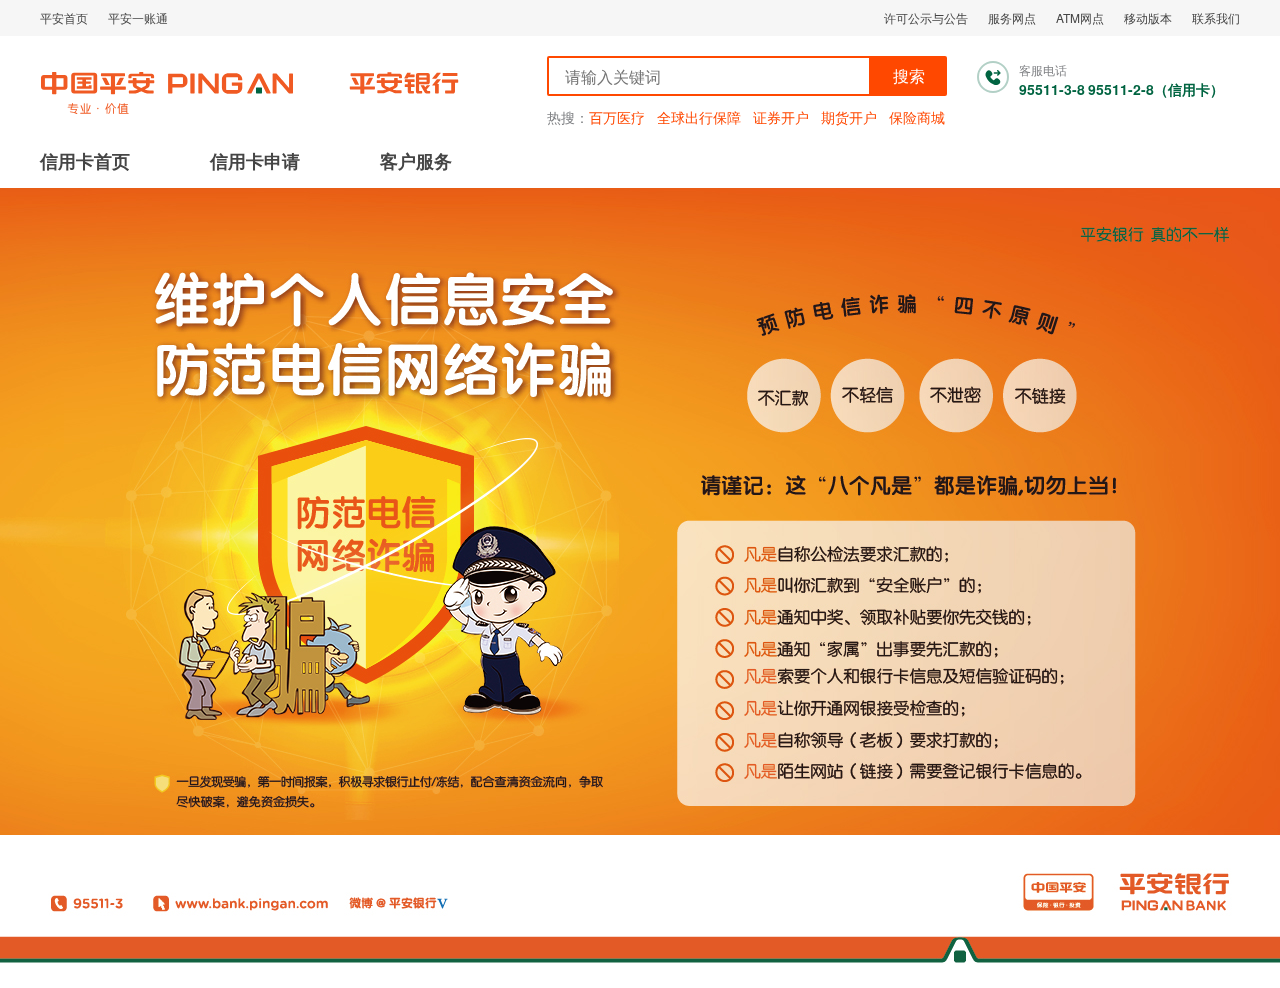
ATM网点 (1080, 17)
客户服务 (416, 161)
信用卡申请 (255, 161)
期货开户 (849, 117)
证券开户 (781, 117)
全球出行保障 (699, 117)
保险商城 (917, 117)
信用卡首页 (85, 161)
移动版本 (1148, 17)
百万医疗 (617, 117)
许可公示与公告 (926, 17)
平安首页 (64, 17)
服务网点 (1012, 17)
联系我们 (1216, 17)
